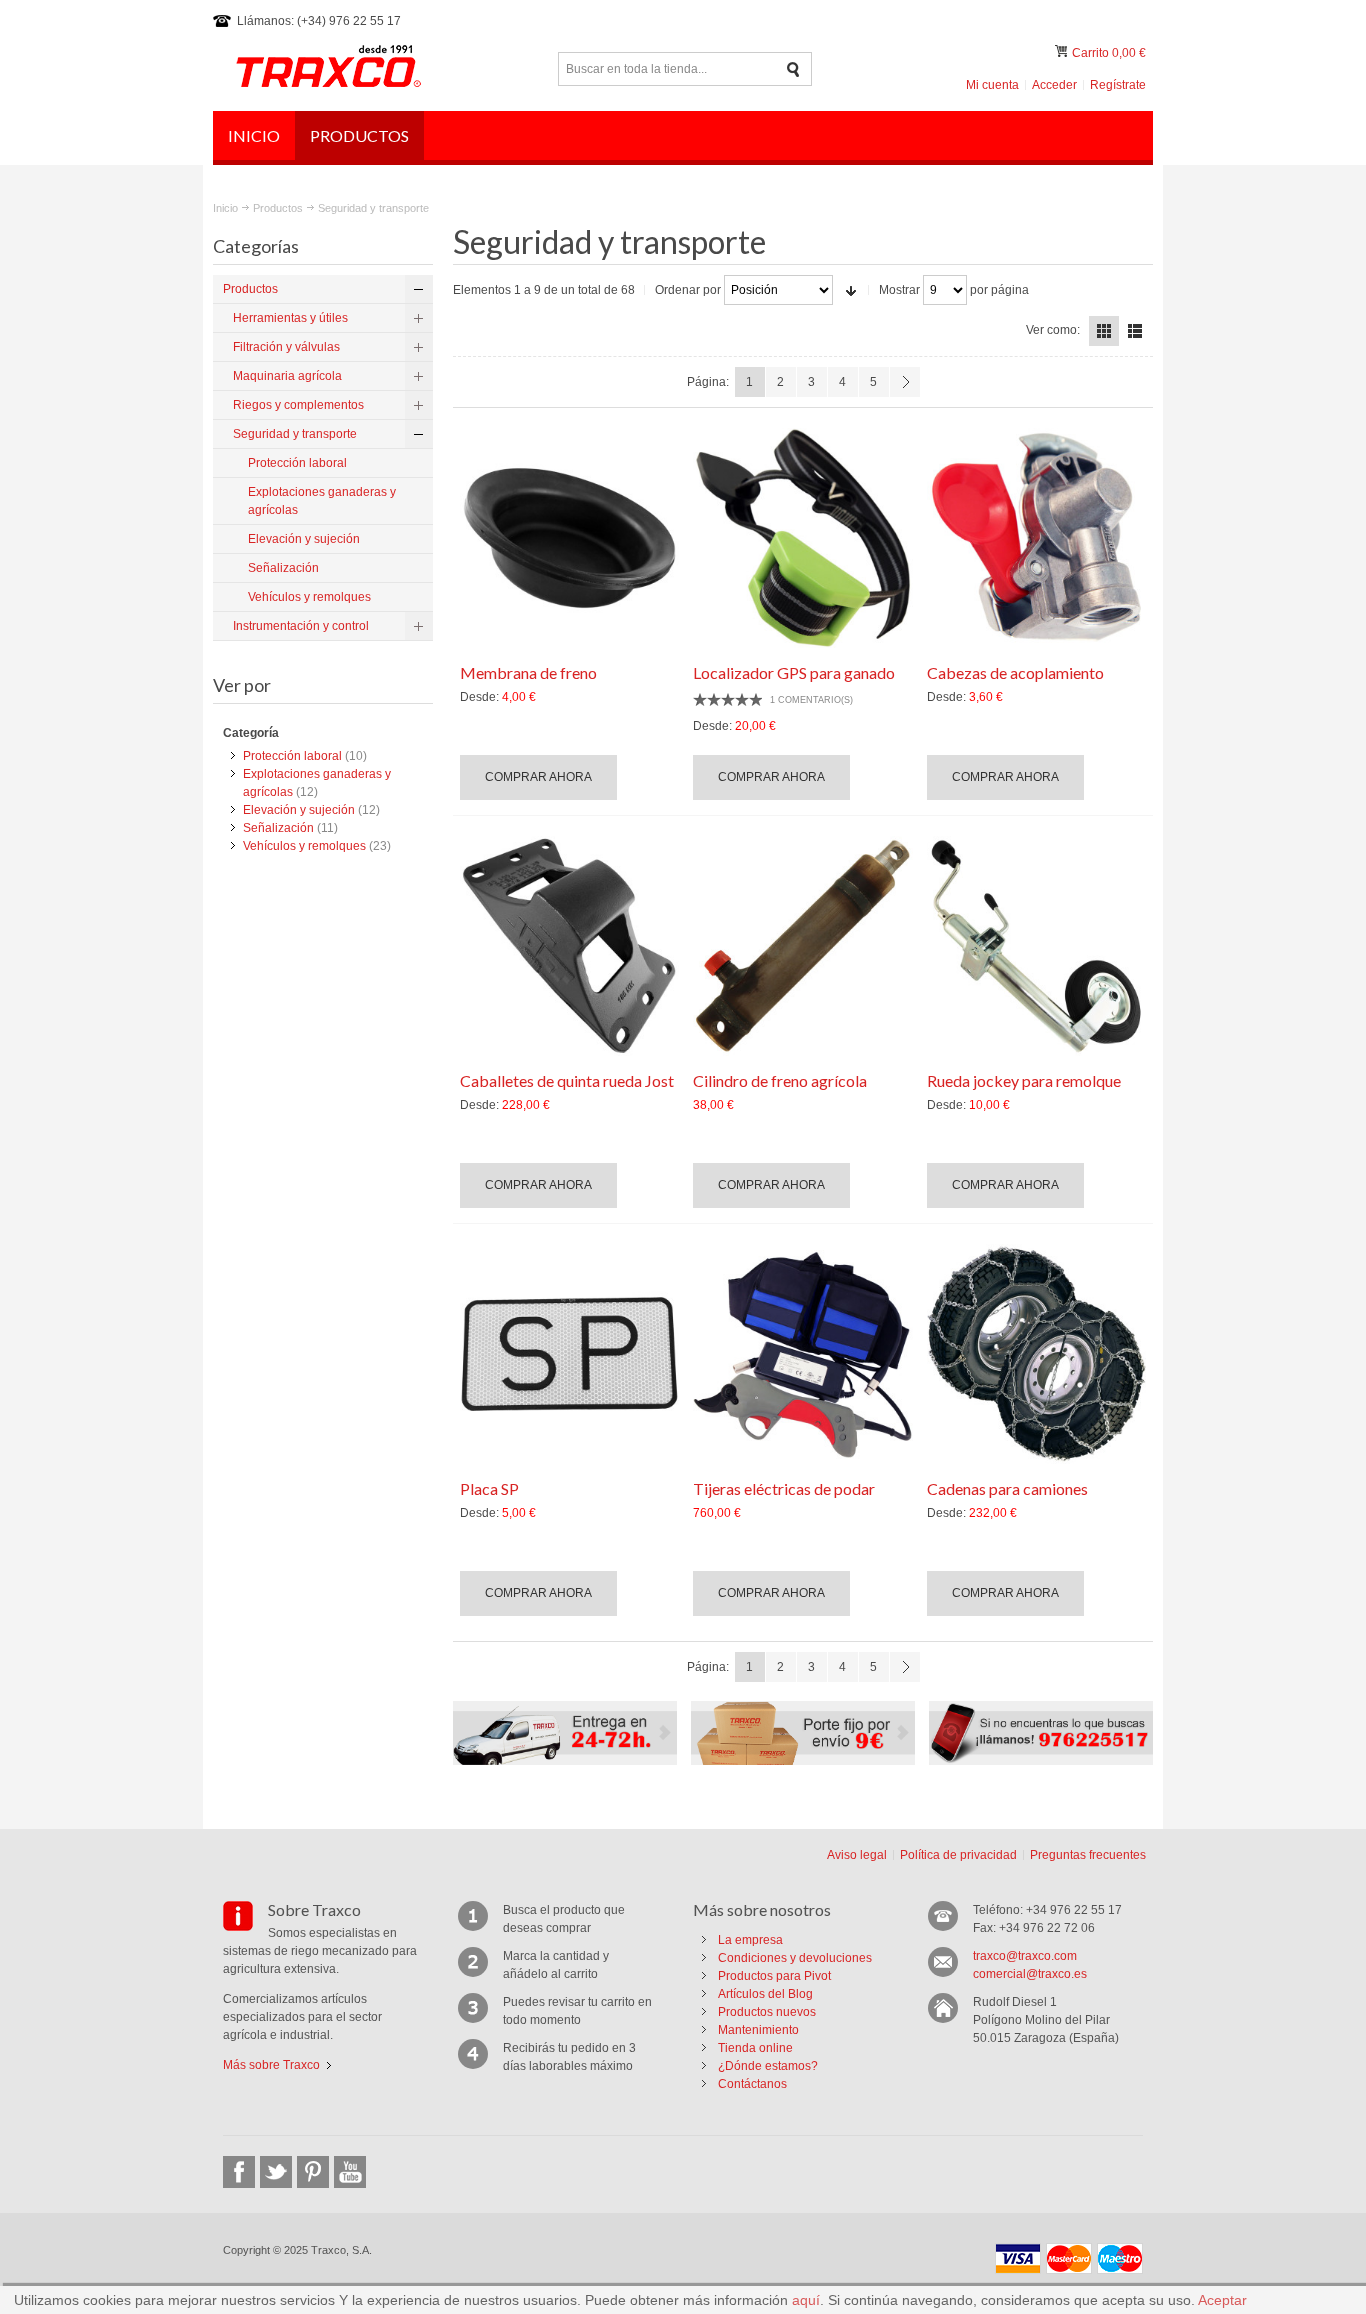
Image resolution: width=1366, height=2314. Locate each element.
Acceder (1054, 85)
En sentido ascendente (851, 290)
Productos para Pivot (774, 1976)
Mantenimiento (758, 2030)
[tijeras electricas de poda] (803, 1354)
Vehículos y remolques (304, 846)
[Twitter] (276, 2172)
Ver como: (1053, 330)
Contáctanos (752, 2084)
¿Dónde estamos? (768, 2066)
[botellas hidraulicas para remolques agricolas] (803, 946)
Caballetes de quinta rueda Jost (567, 1080)
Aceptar (1222, 2300)
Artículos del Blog (765, 1994)
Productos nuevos (767, 2012)
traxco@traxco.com (1025, 1956)
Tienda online (755, 2048)
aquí (806, 2300)
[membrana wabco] (570, 538)
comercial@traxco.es (1030, 1974)
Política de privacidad (958, 1855)
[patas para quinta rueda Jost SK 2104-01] (570, 946)
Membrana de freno (528, 672)
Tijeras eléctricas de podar (784, 1488)
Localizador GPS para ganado (794, 672)
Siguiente (905, 382)
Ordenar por (688, 290)
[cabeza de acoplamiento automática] (1037, 538)
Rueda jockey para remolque (1024, 1080)
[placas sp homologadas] (570, 1354)
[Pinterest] (313, 2172)
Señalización (278, 828)
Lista (1135, 331)
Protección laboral (292, 756)
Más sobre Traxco (271, 2065)
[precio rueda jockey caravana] (1037, 946)
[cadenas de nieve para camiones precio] (1037, 1354)
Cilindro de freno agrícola (780, 1080)
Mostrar (899, 290)
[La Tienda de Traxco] (328, 69)
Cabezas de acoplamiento (1015, 672)
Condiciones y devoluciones (795, 1958)
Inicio (225, 208)
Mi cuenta (992, 85)
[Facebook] (239, 2172)
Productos (278, 208)
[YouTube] (350, 2172)
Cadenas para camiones (1007, 1488)
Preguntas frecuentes (1088, 1855)
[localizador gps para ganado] (803, 538)
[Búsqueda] (793, 69)
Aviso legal (857, 1855)
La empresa (750, 1940)
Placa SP (489, 1488)
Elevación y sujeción (299, 810)
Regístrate (1118, 85)
